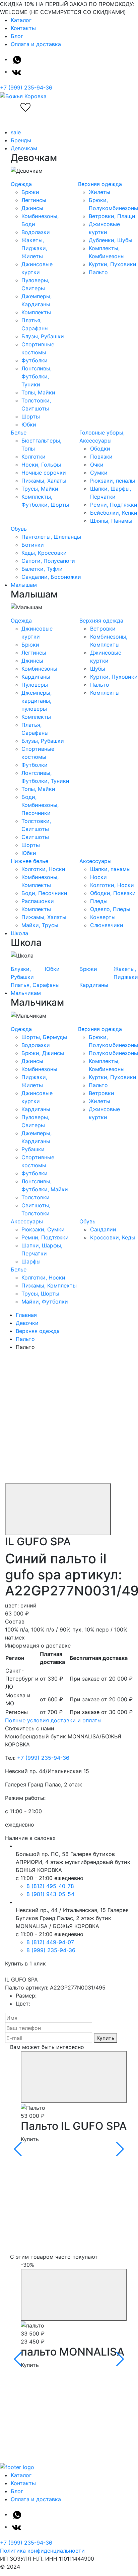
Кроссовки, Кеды (113, 1237)
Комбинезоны (39, 669)
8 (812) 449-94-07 (50, 1942)
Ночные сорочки (44, 473)
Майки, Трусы (40, 925)
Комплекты (36, 312)
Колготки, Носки (43, 869)
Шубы (98, 669)
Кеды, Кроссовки (44, 553)
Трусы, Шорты (40, 1294)
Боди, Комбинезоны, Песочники (40, 805)
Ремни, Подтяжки (114, 505)
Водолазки (36, 232)
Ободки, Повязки (113, 893)
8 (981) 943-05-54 (50, 1894)
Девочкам (24, 148)
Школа (19, 933)
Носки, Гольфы (41, 465)
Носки (98, 877)
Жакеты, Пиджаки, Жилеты (34, 248)
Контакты (23, 28)
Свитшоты (35, 837)
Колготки (33, 457)
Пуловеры (35, 685)
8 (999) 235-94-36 (51, 1950)
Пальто (98, 272)
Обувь (19, 529)
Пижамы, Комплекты (49, 1285)
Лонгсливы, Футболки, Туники (37, 376)
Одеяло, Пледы (110, 909)
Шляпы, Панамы (111, 521)
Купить (106, 2038)
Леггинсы (34, 200)
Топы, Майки (38, 392)
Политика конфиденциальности (42, 2551)
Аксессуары (95, 861)
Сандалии (103, 1229)
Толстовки (36, 1197)
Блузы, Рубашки (43, 336)
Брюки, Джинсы (43, 1053)
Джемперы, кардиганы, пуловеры (37, 701)
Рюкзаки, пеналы (113, 481)
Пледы (99, 901)
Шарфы (31, 1261)
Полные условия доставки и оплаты (53, 1720)
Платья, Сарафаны (35, 985)
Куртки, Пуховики (113, 264)
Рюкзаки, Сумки (43, 1229)
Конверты (103, 917)
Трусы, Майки (40, 489)
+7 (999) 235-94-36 (26, 88)
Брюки (30, 192)
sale (16, 132)
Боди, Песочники (44, 893)
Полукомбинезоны (113, 1053)
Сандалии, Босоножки (51, 577)
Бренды (21, 140)
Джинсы (32, 208)
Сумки (99, 473)
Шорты (31, 416)
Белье (19, 433)
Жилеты (99, 192)
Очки (97, 465)
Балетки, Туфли (42, 569)
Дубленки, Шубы (111, 240)
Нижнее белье (29, 861)
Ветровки (103, 629)
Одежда (21, 184)
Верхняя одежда (100, 184)
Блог (17, 36)
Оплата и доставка (36, 44)
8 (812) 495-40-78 (50, 1886)
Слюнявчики (107, 925)
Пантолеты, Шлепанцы (51, 537)
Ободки (100, 449)
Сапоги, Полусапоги (48, 561)
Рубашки (33, 1149)
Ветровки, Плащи (112, 216)
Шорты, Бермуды (44, 1037)
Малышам (24, 585)
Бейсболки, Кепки (114, 513)
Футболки (34, 360)
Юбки (29, 424)
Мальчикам (26, 993)
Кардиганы (36, 677)
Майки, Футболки (45, 1302)
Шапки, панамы (110, 869)
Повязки (101, 457)
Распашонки (38, 901)
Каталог (21, 20)
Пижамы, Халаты (44, 481)
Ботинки (33, 545)
